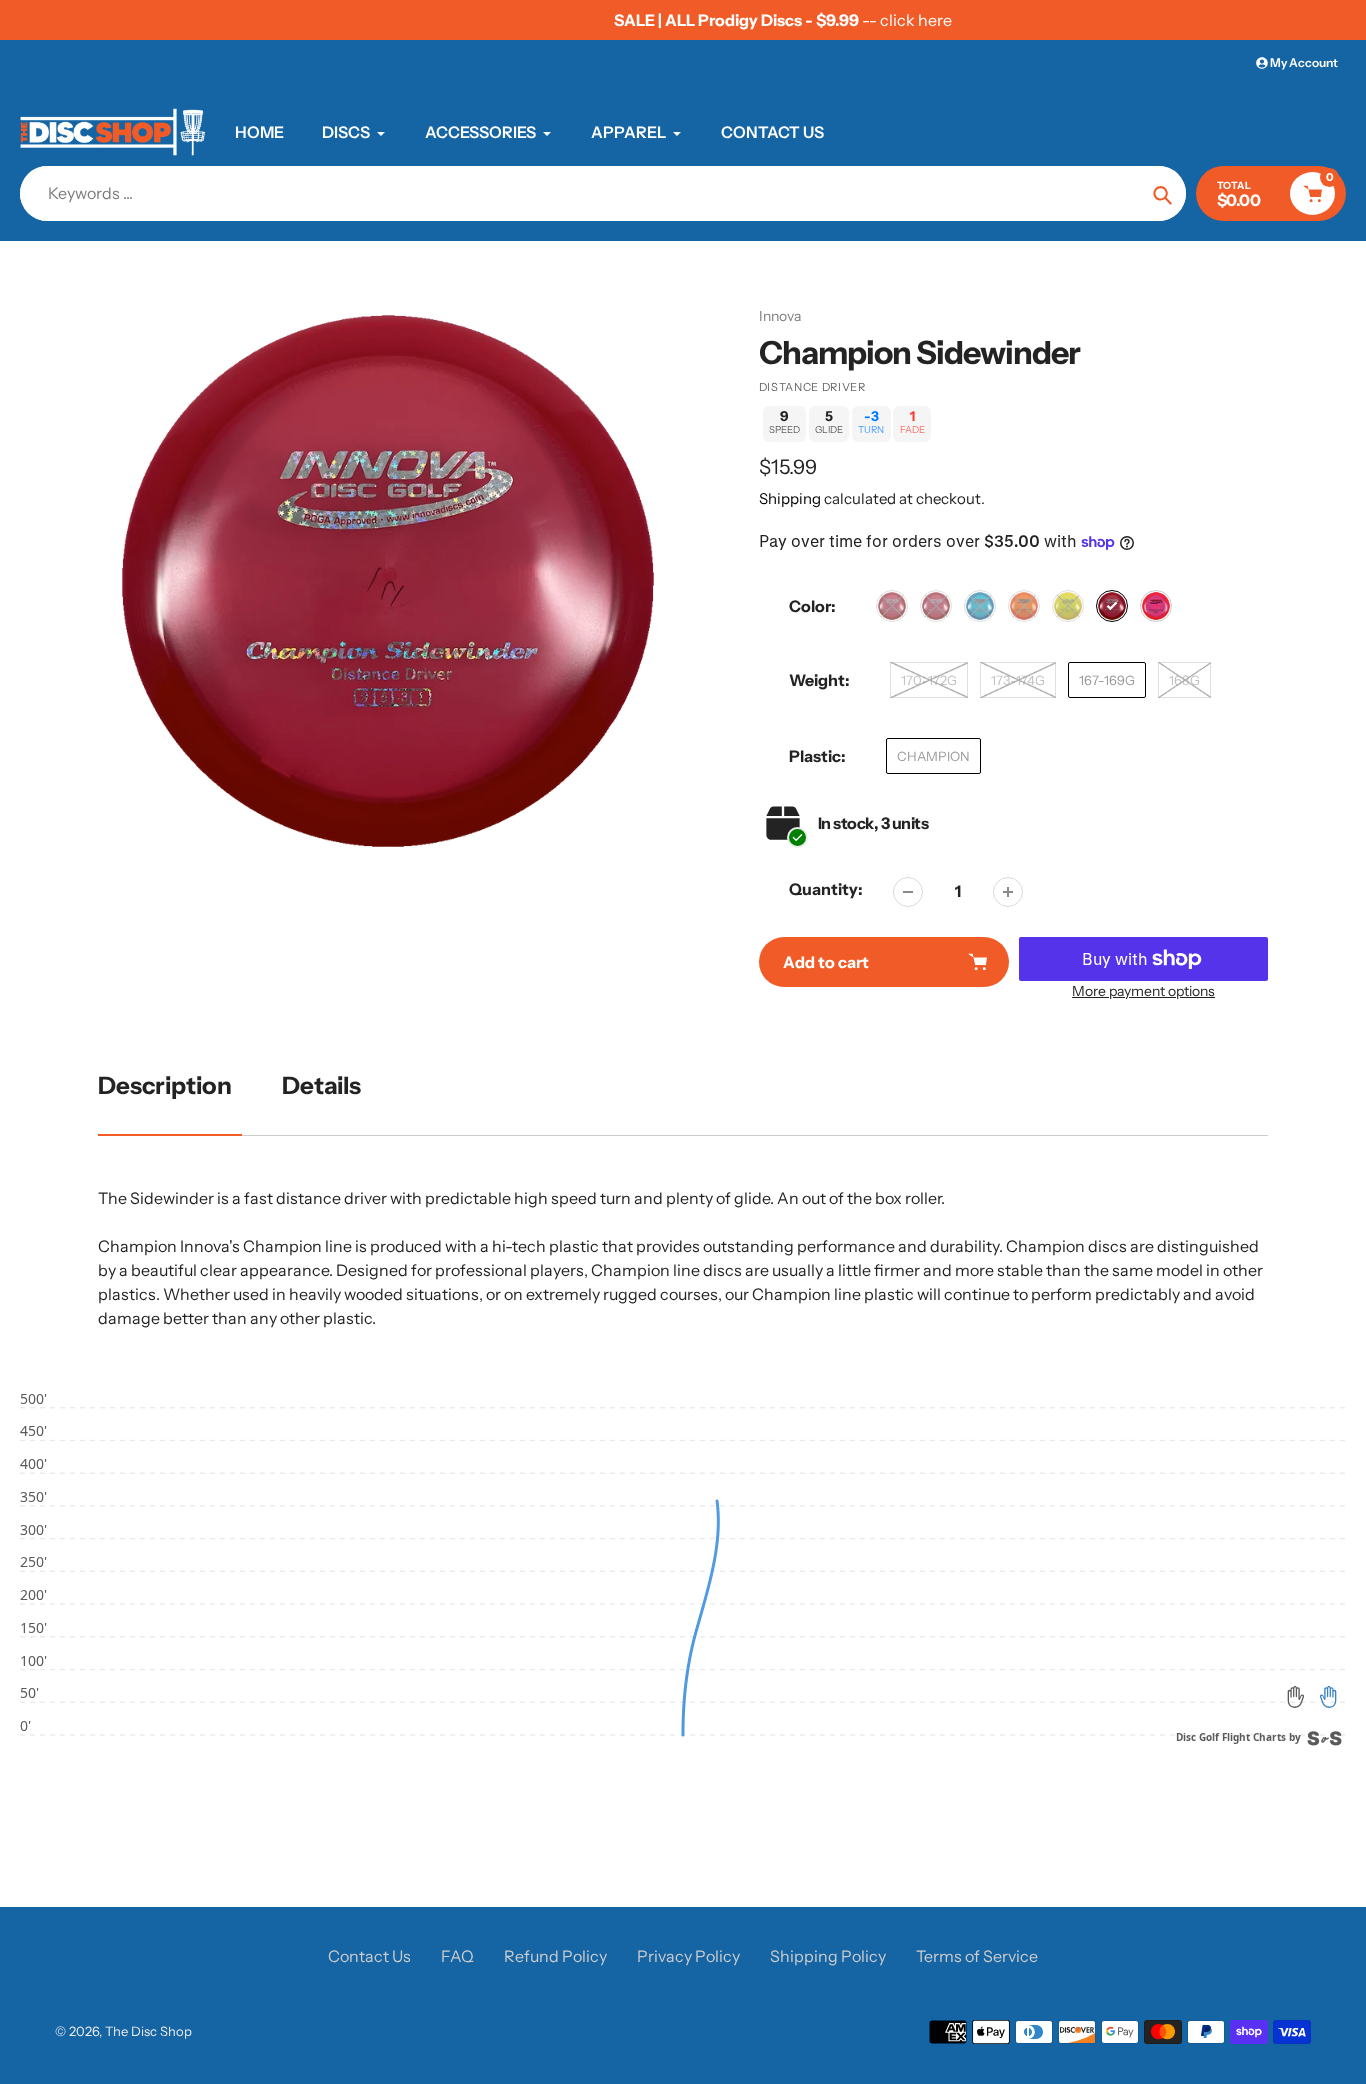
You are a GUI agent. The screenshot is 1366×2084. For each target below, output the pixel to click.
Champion (933, 756)
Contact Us (369, 1956)
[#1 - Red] (892, 606)
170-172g (929, 680)
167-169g (1107, 680)
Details (321, 1085)
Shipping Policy (828, 1956)
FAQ (457, 1956)
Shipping (790, 498)
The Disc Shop (148, 2031)
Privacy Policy (688, 1956)
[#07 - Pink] (1156, 606)
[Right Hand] (1328, 1697)
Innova (780, 316)
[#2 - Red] (936, 606)
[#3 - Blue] (980, 606)
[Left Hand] (1296, 1697)
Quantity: (826, 889)
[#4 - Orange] (1024, 606)
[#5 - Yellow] (1068, 606)
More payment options (1143, 991)
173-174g (1018, 680)
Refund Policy (555, 1956)
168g (1184, 680)
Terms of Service (977, 1956)
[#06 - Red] (1112, 606)
